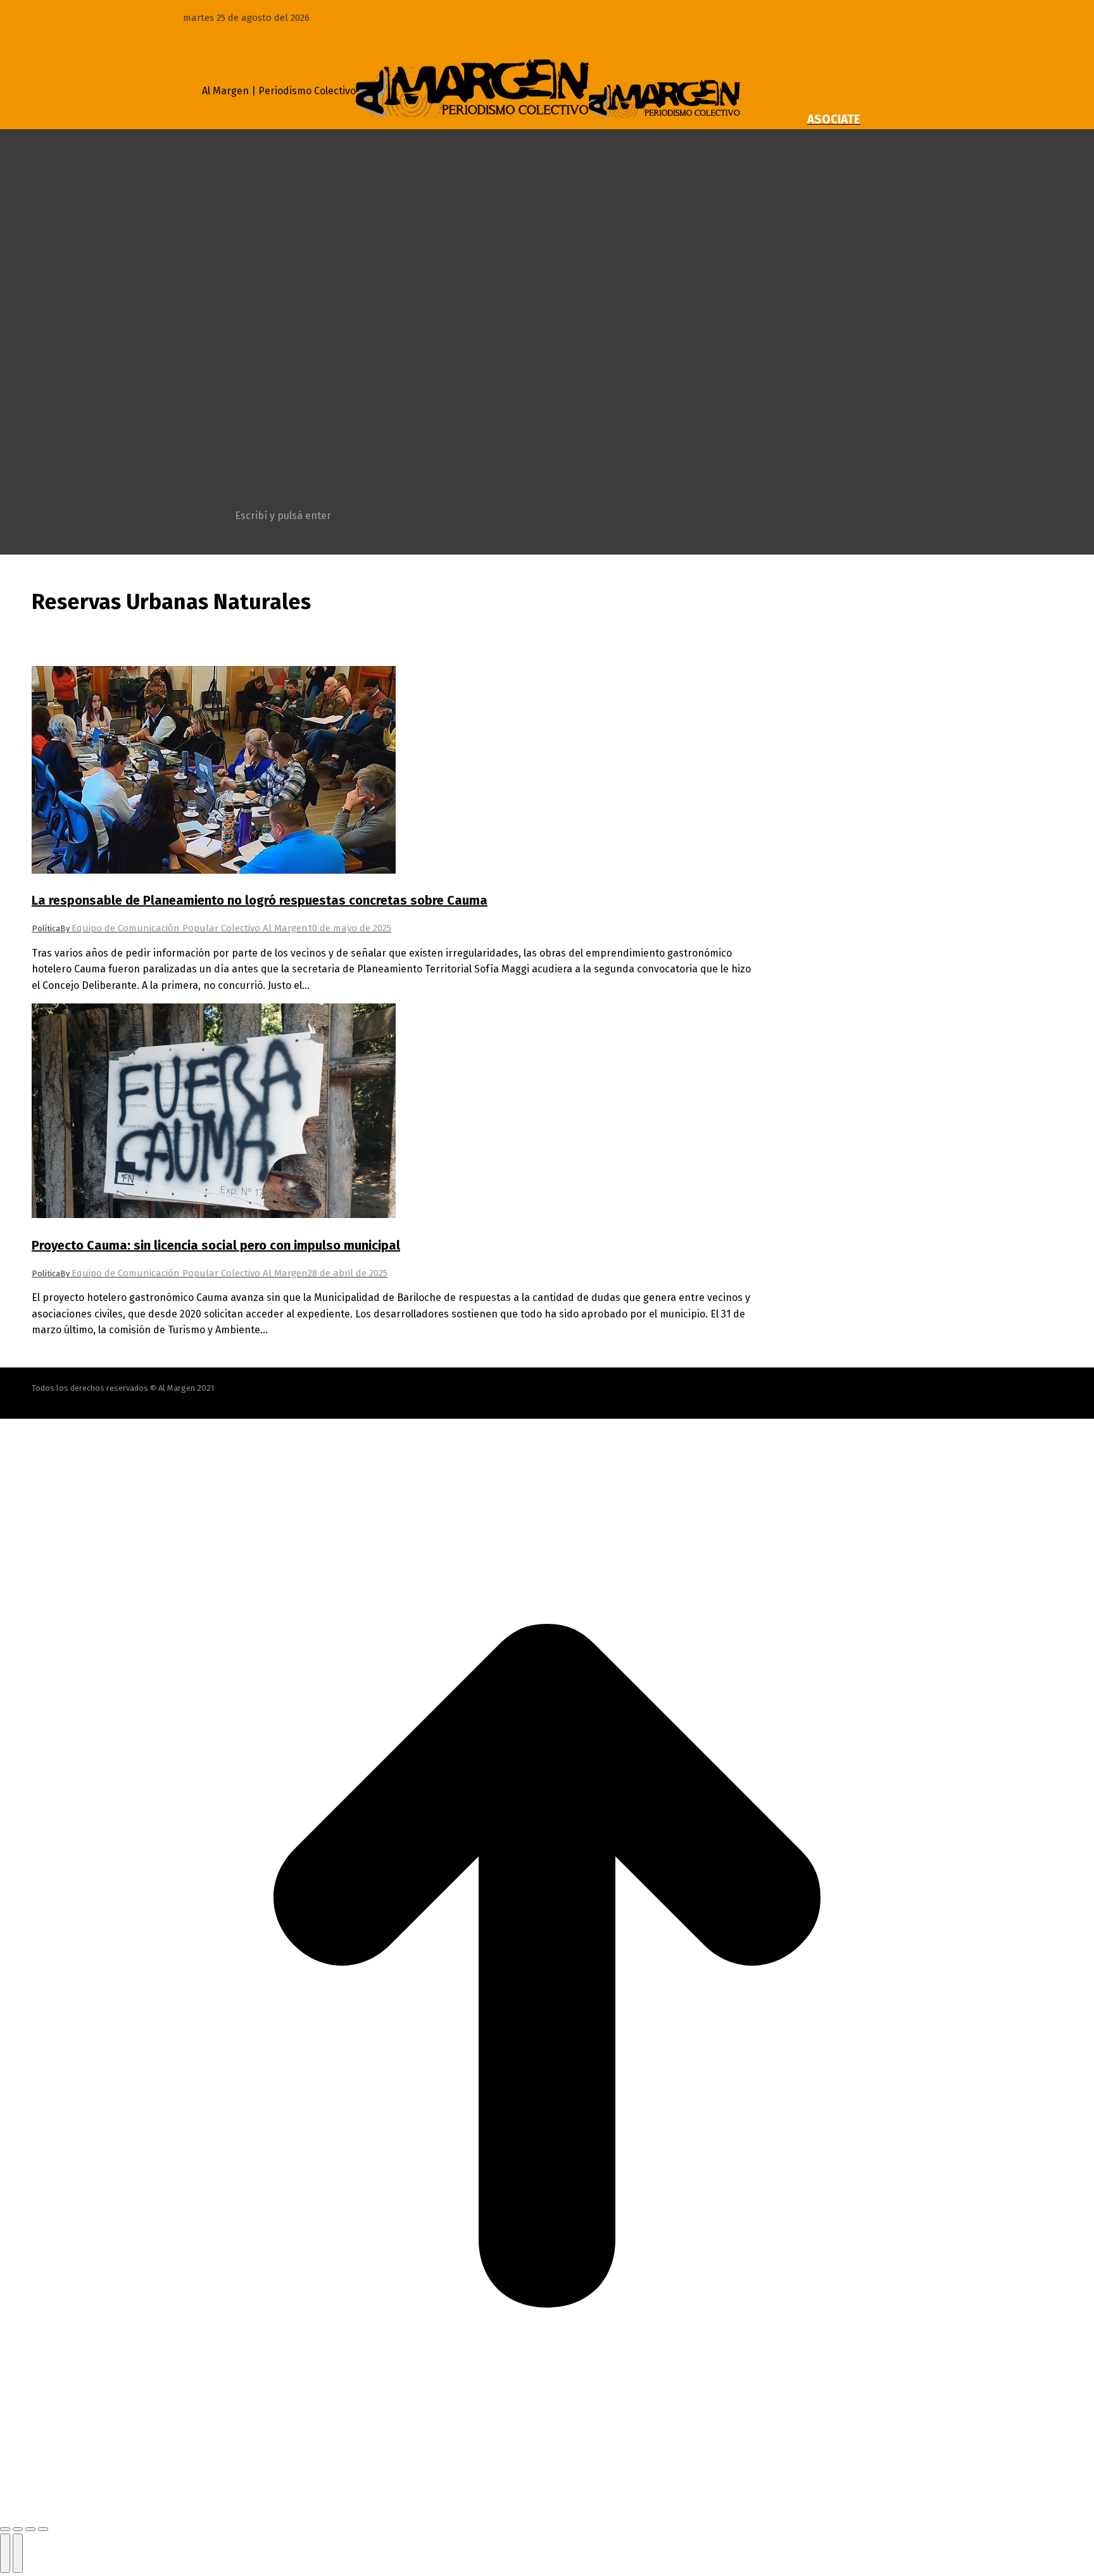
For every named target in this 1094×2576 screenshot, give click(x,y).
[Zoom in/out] (43, 2529)
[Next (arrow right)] (18, 2553)
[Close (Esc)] (5, 2529)
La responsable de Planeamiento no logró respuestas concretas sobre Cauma (260, 900)
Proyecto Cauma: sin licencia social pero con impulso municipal (216, 1245)
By (184, 928)
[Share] (18, 2529)
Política (46, 928)
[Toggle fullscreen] (30, 2529)
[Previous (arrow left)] (5, 2553)
